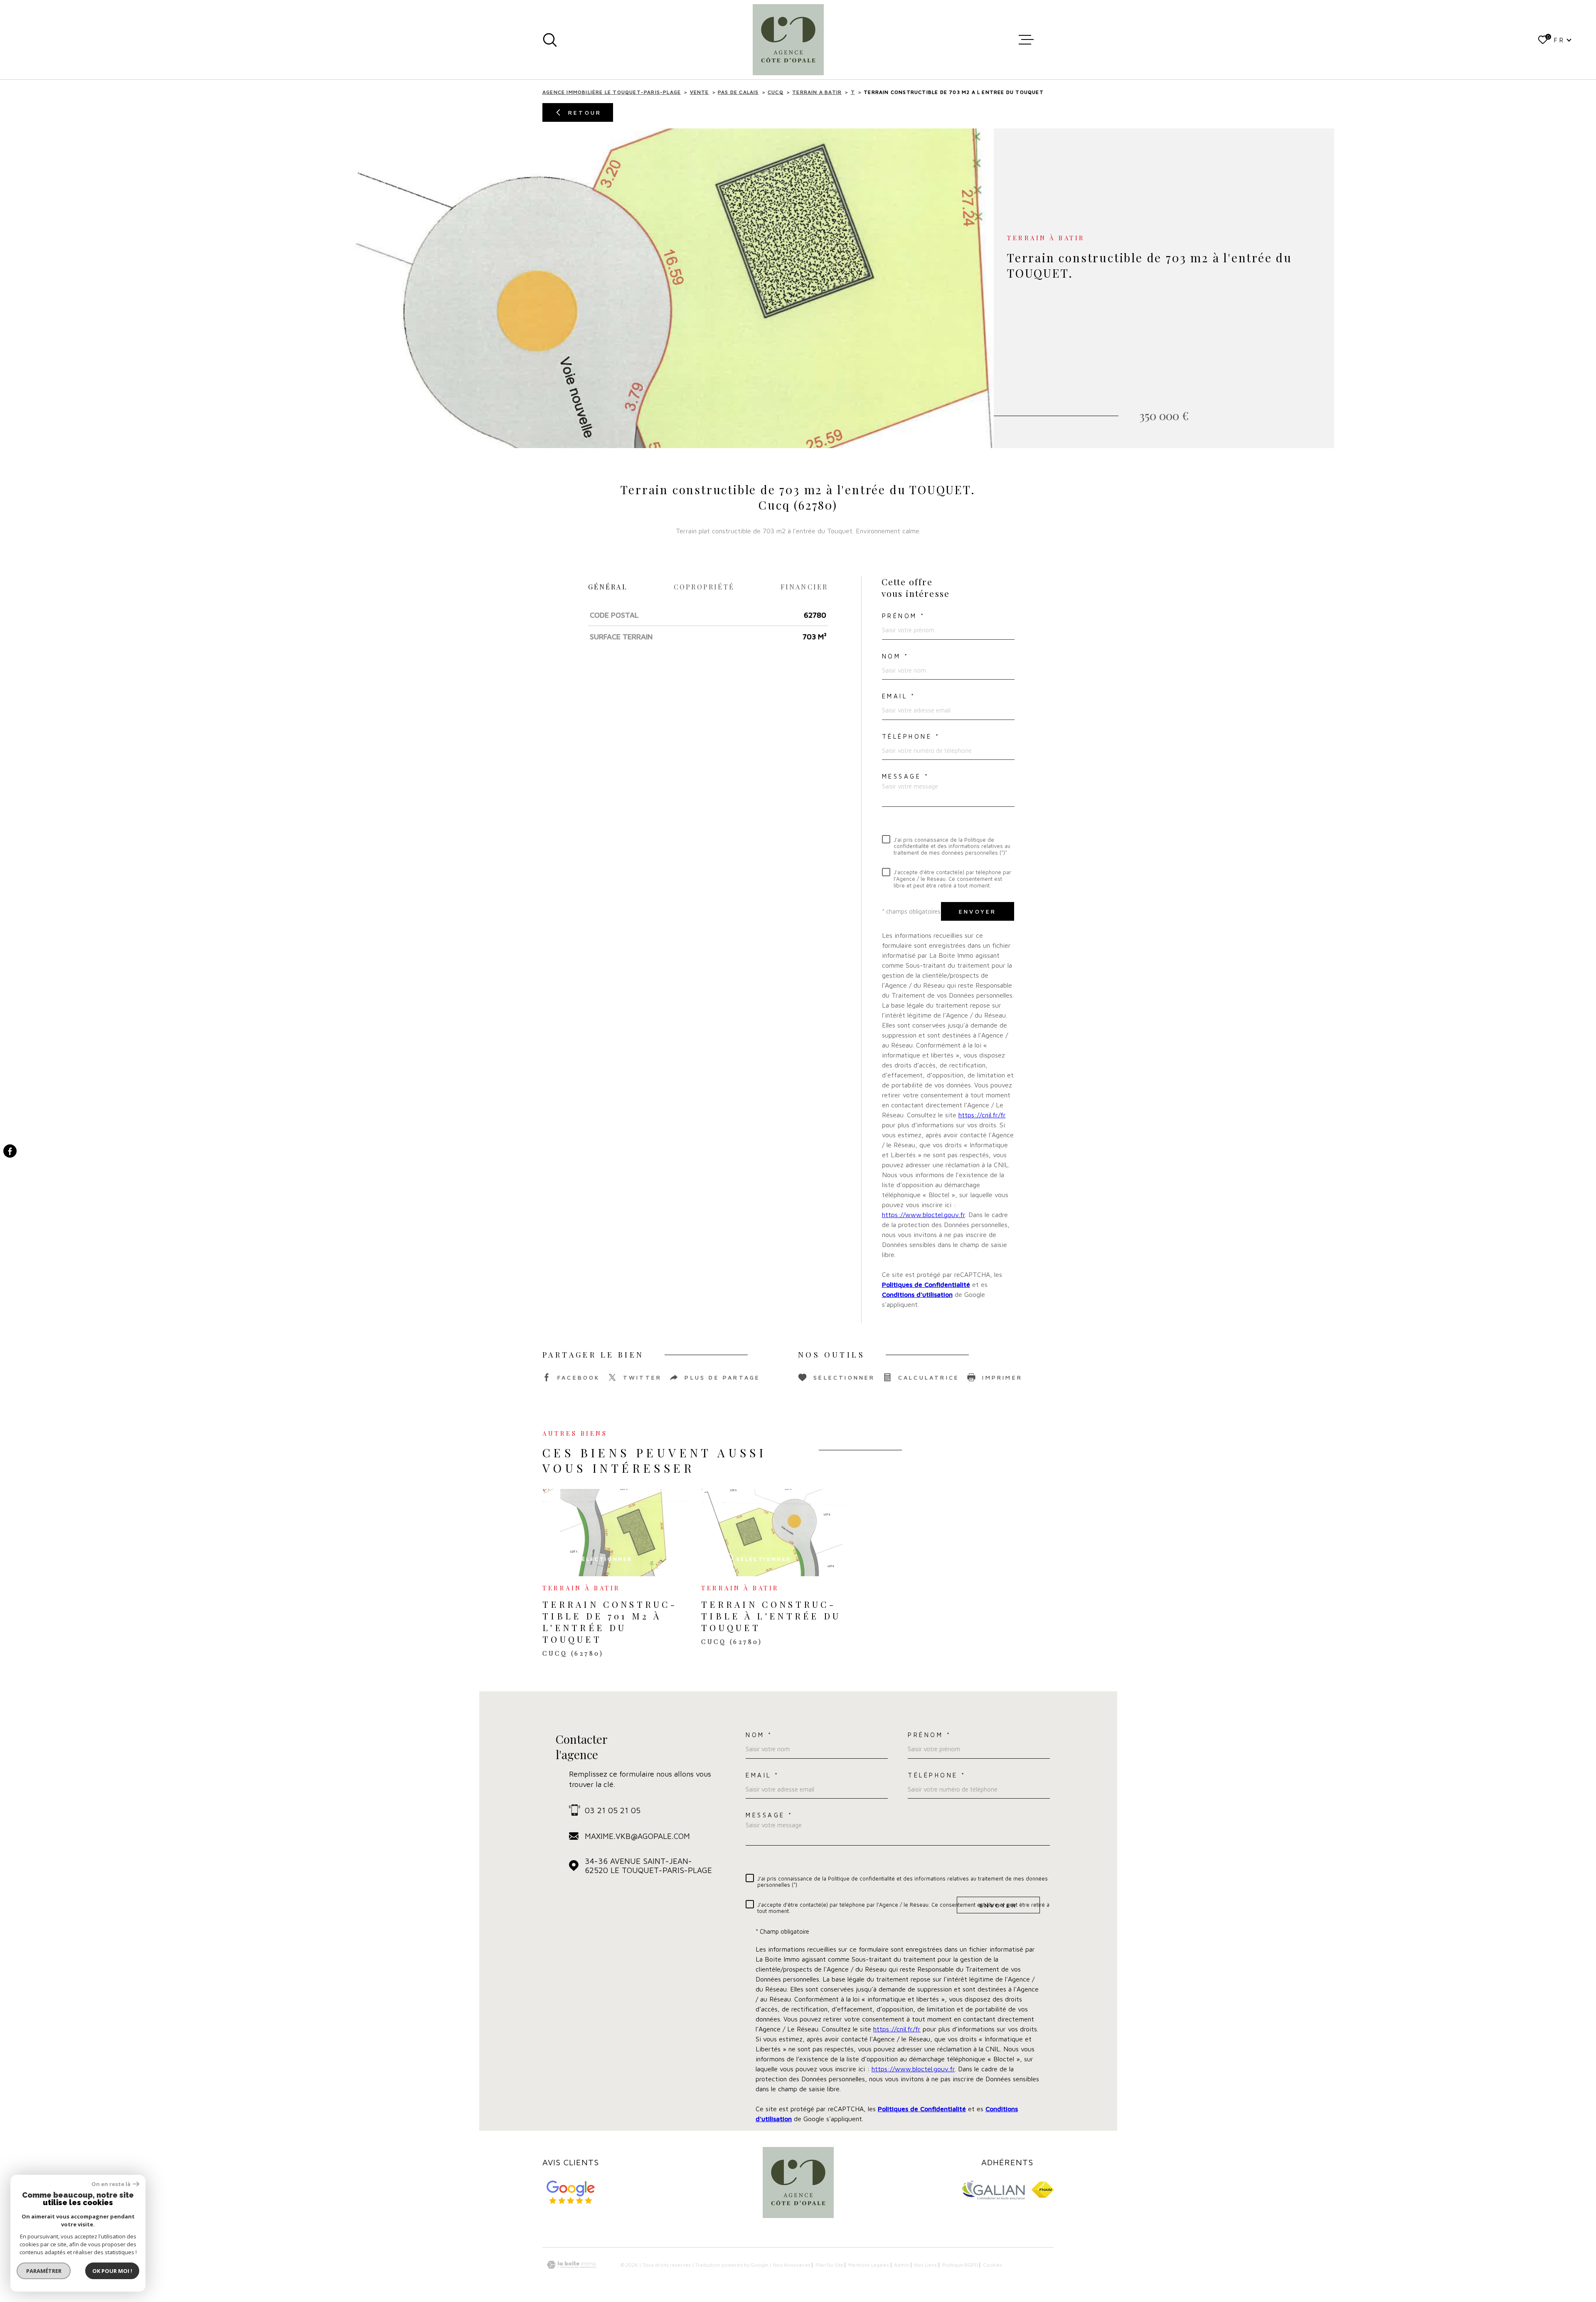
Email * (899, 696)
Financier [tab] (804, 587)
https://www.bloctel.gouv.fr (924, 1215)
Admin (901, 2265)
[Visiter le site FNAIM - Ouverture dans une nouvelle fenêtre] (1043, 2190)
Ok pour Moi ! (112, 2271)
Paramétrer (44, 2271)
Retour (585, 112)
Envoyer (978, 911)
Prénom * (904, 616)
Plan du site (829, 2265)
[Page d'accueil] (788, 40)
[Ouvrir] (550, 40)
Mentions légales (869, 2265)
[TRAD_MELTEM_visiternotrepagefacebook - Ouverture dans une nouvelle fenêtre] (10, 1151)
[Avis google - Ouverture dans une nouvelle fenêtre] (571, 2192)
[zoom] (628, 288)
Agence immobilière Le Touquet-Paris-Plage (612, 92)
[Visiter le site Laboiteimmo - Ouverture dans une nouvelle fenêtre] (571, 2265)
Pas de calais (738, 92)
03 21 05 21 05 (613, 1810)
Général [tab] (608, 587)
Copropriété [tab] (704, 587)
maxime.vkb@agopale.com (637, 1836)
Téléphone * (911, 736)
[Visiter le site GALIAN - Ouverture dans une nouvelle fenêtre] (993, 2190)
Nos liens (925, 2265)
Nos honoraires (792, 2265)
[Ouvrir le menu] (1026, 40)
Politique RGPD (960, 2265)
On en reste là (111, 2184)
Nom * (895, 656)
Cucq (776, 92)
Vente (699, 92)
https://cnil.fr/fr (982, 1115)
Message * (906, 776)
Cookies (993, 2265)
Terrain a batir (817, 92)
